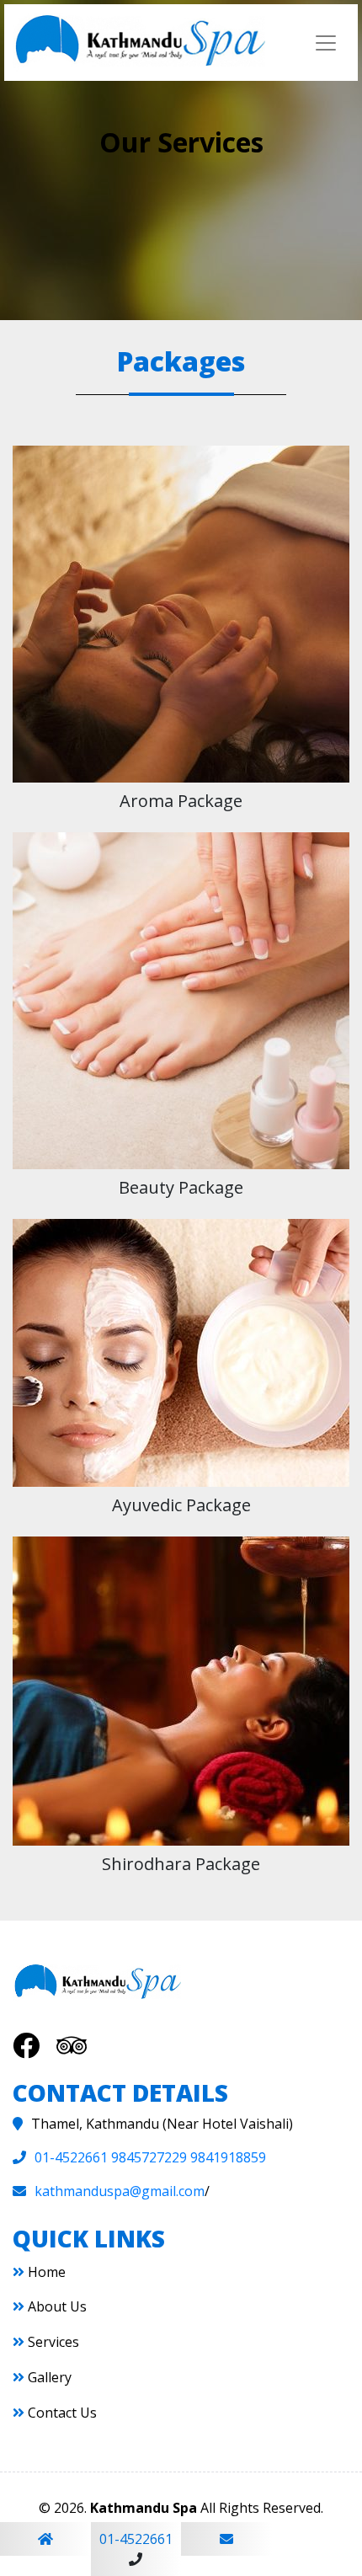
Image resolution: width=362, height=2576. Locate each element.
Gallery (48, 2377)
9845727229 (149, 2157)
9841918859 (228, 2157)
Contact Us (61, 2413)
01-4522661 (71, 2157)
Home (45, 2272)
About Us (56, 2306)
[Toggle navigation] (326, 43)
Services (52, 2342)
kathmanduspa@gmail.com (120, 2191)
